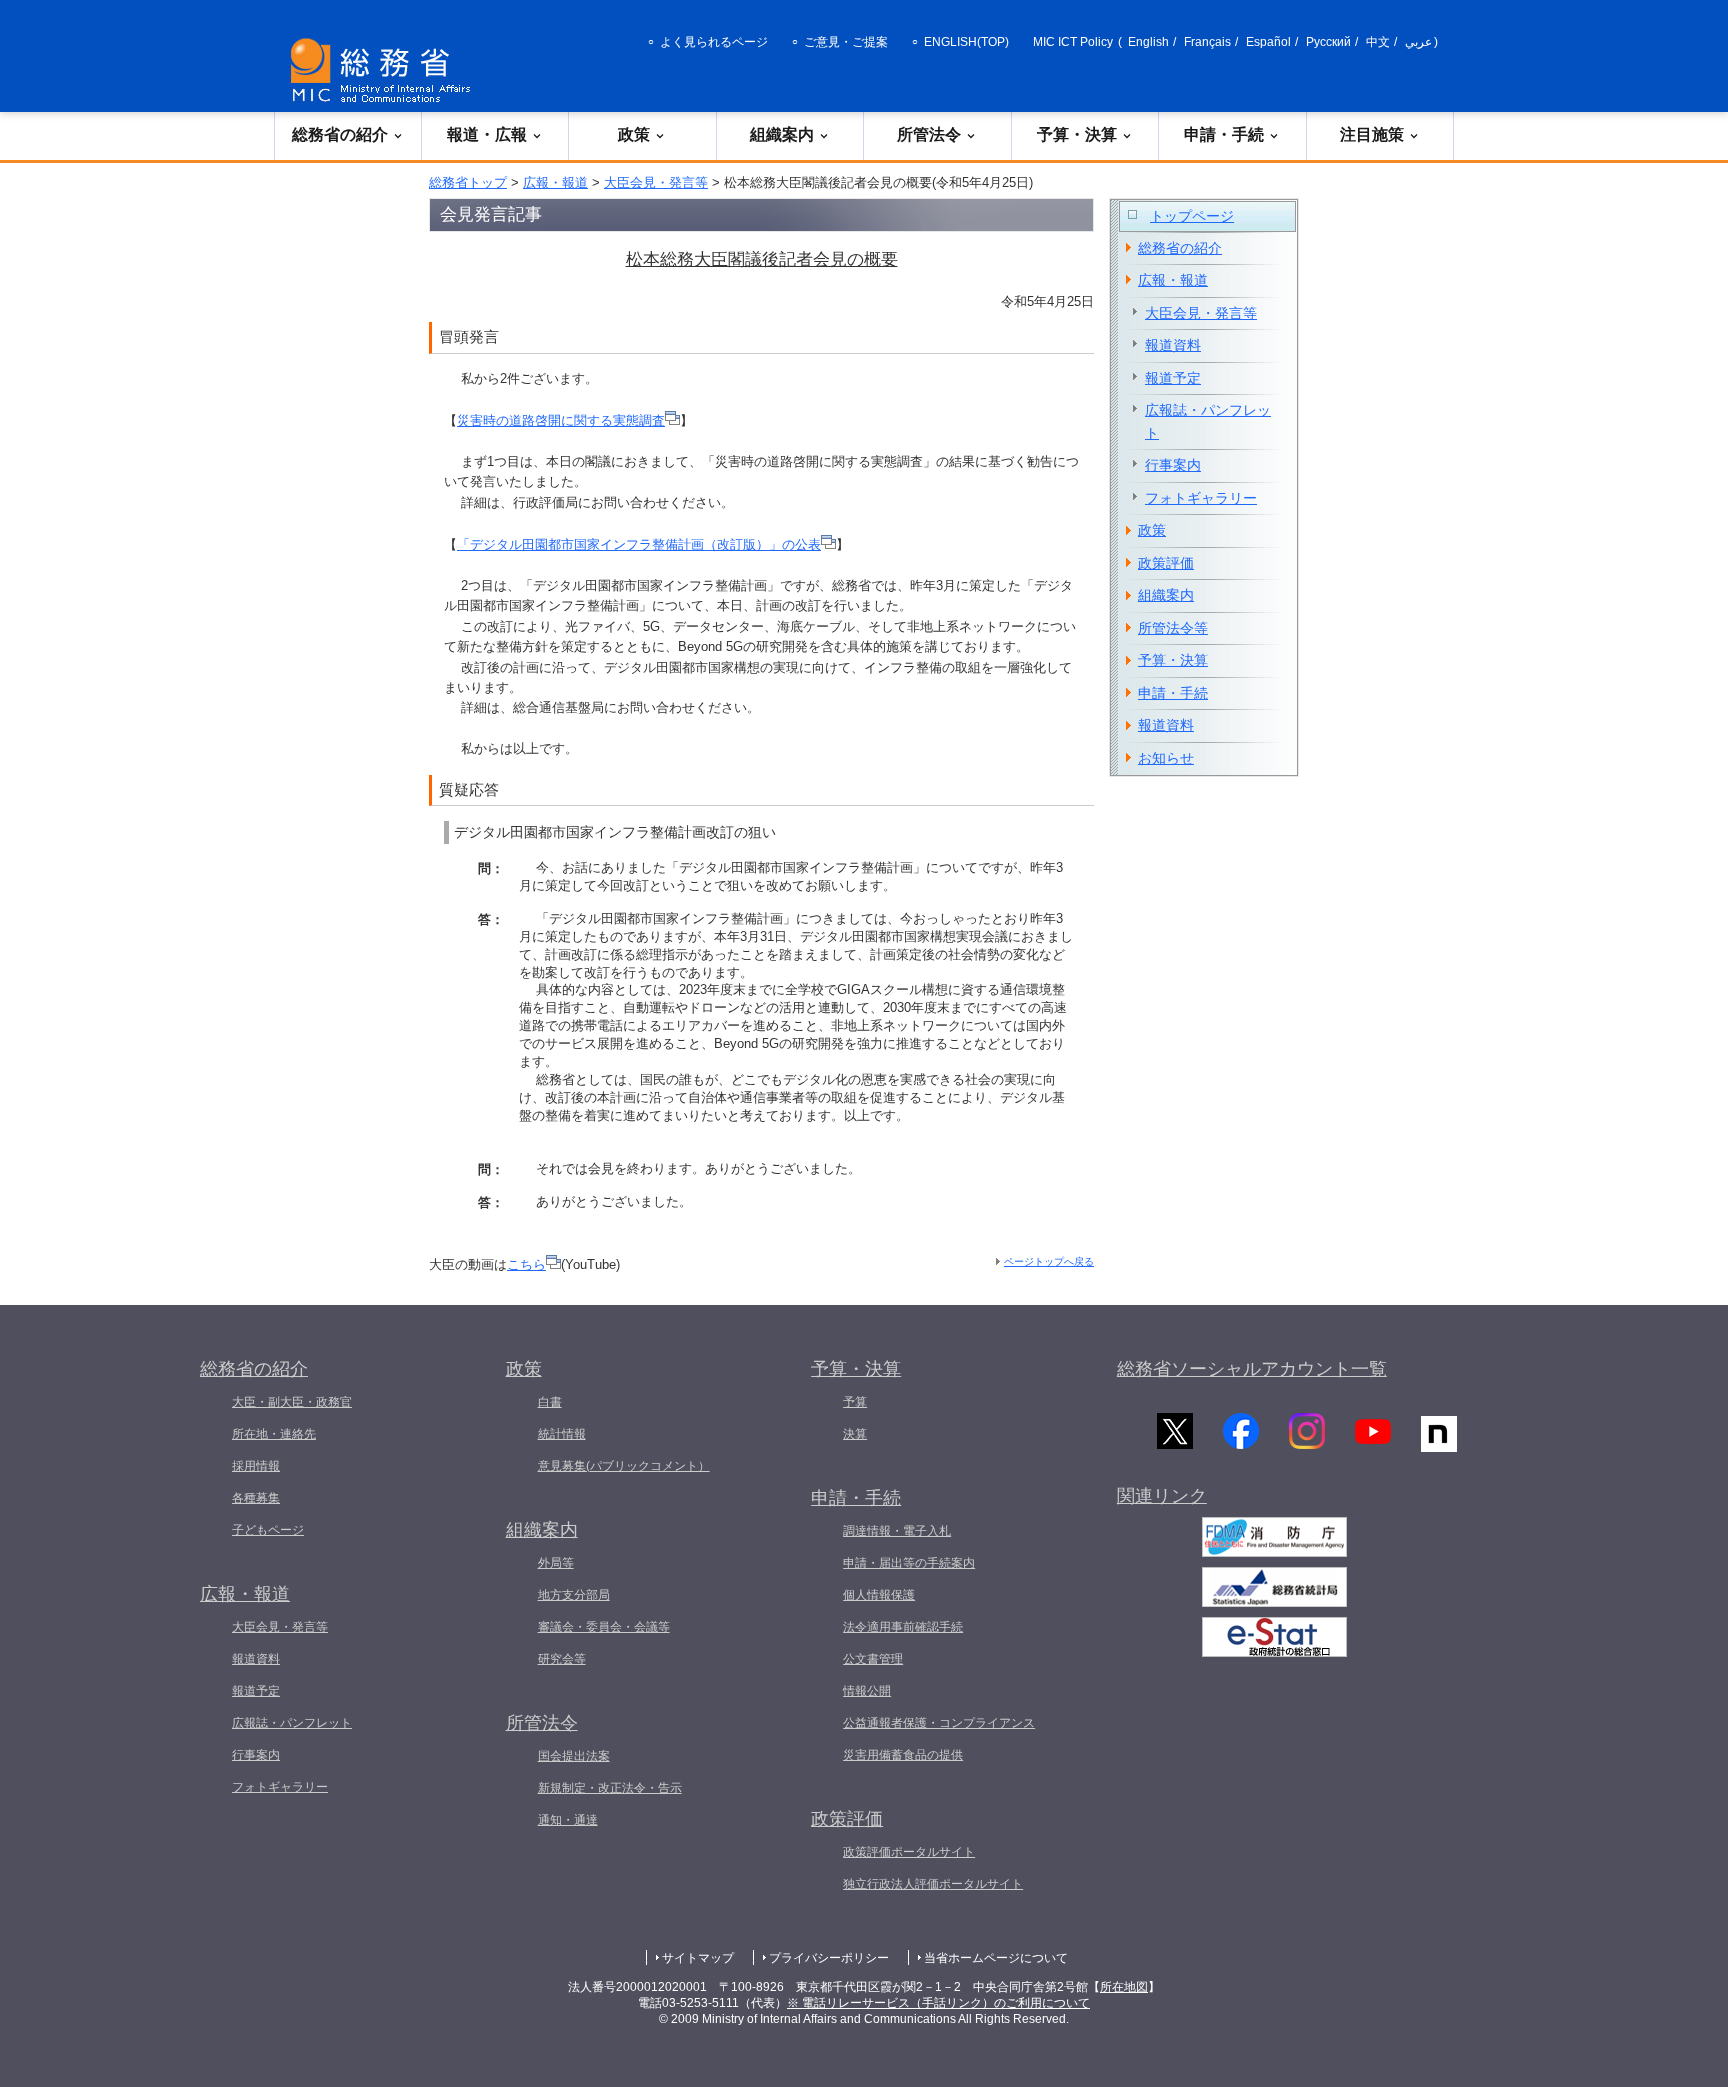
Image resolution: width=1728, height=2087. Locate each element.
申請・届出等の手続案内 (909, 1563)
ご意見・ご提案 (846, 42)
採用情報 (256, 1466)
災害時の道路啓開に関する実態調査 (561, 420)
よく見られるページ (714, 42)
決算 (855, 1434)
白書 (550, 1402)
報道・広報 (487, 134)
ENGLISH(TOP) (966, 42)
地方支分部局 (574, 1595)
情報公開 (867, 1691)
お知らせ (1166, 758)
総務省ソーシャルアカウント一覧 (1252, 1369)
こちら (526, 1264)
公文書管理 (873, 1659)
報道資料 (1173, 345)
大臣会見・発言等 (656, 182)
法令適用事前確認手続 (903, 1627)
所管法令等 (1173, 628)
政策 (634, 134)
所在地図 (1124, 1987)
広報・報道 (555, 182)
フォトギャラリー (1201, 498)
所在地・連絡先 (274, 1434)
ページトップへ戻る (1049, 1261)
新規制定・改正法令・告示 (610, 1788)
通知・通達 (568, 1820)
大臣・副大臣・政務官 (292, 1402)
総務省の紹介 (340, 134)
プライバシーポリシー (829, 1958)
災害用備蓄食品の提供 (903, 1755)
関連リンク (1162, 1496)
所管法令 (929, 134)
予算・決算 (1077, 134)
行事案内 (1173, 465)
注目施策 (1372, 134)
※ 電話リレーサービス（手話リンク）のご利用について (938, 2003)
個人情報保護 (879, 1595)
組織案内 (782, 134)
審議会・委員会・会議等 (604, 1627)
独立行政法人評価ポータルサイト (933, 1884)
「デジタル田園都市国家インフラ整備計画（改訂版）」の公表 (639, 544)
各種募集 (256, 1498)
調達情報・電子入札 (897, 1531)
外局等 (556, 1563)
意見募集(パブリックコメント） (624, 1466)
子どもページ (268, 1530)
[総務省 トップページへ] (385, 70)
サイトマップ (698, 1958)
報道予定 (1173, 378)
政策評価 (1166, 563)
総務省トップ (468, 182)
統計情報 (562, 1434)
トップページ (1192, 216)
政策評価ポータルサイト (909, 1852)
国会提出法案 (574, 1756)
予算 (855, 1402)
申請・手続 (1224, 134)
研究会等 (562, 1659)
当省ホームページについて (996, 1958)
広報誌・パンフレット (1208, 421)
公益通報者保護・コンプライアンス (939, 1723)
